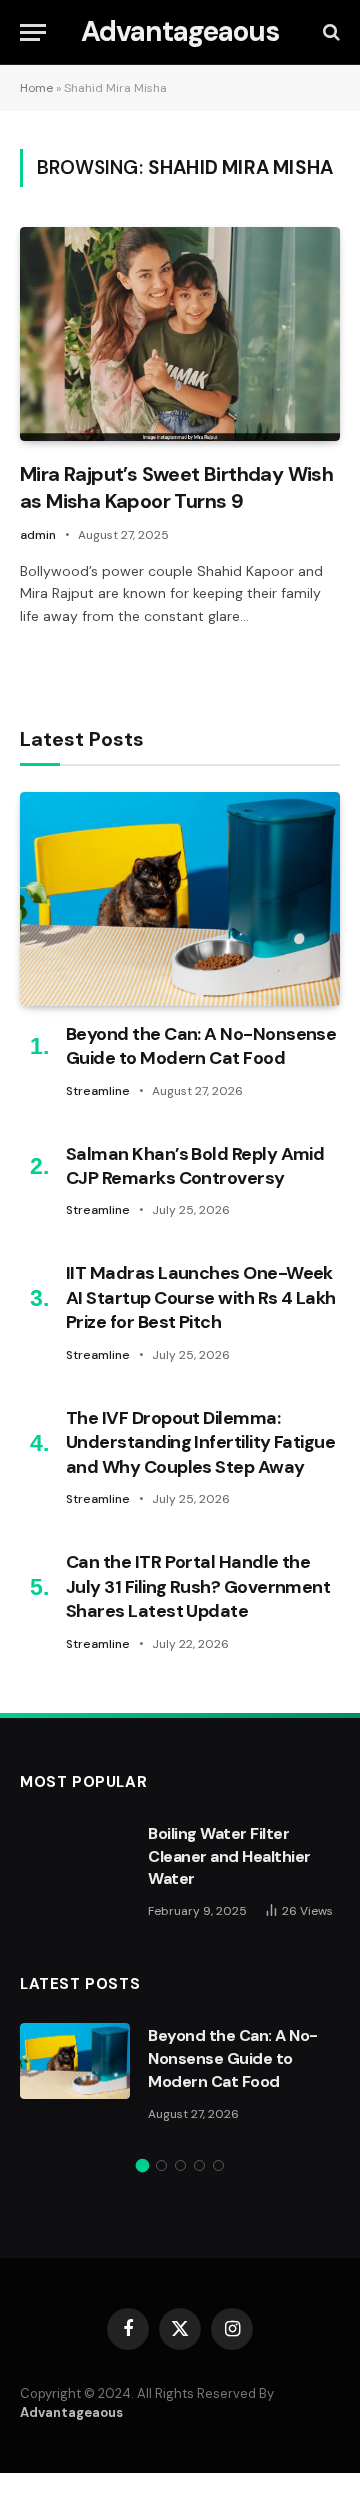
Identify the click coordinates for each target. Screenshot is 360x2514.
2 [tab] (161, 2165)
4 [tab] (199, 2165)
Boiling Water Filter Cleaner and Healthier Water (229, 1856)
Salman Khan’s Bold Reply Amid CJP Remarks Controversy (195, 1166)
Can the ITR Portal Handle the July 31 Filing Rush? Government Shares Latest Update (198, 1586)
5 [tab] (218, 2165)
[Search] (329, 32)
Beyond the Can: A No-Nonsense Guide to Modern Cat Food (201, 1046)
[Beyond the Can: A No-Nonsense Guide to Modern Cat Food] (180, 898)
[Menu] (33, 32)
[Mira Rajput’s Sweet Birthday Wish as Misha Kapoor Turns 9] (180, 333)
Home (36, 88)
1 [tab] (142, 2165)
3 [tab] (180, 2165)
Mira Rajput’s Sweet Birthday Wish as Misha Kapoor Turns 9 (176, 487)
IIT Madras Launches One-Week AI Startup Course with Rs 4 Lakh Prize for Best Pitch (201, 1297)
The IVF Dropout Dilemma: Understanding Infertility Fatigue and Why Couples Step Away (200, 1442)
